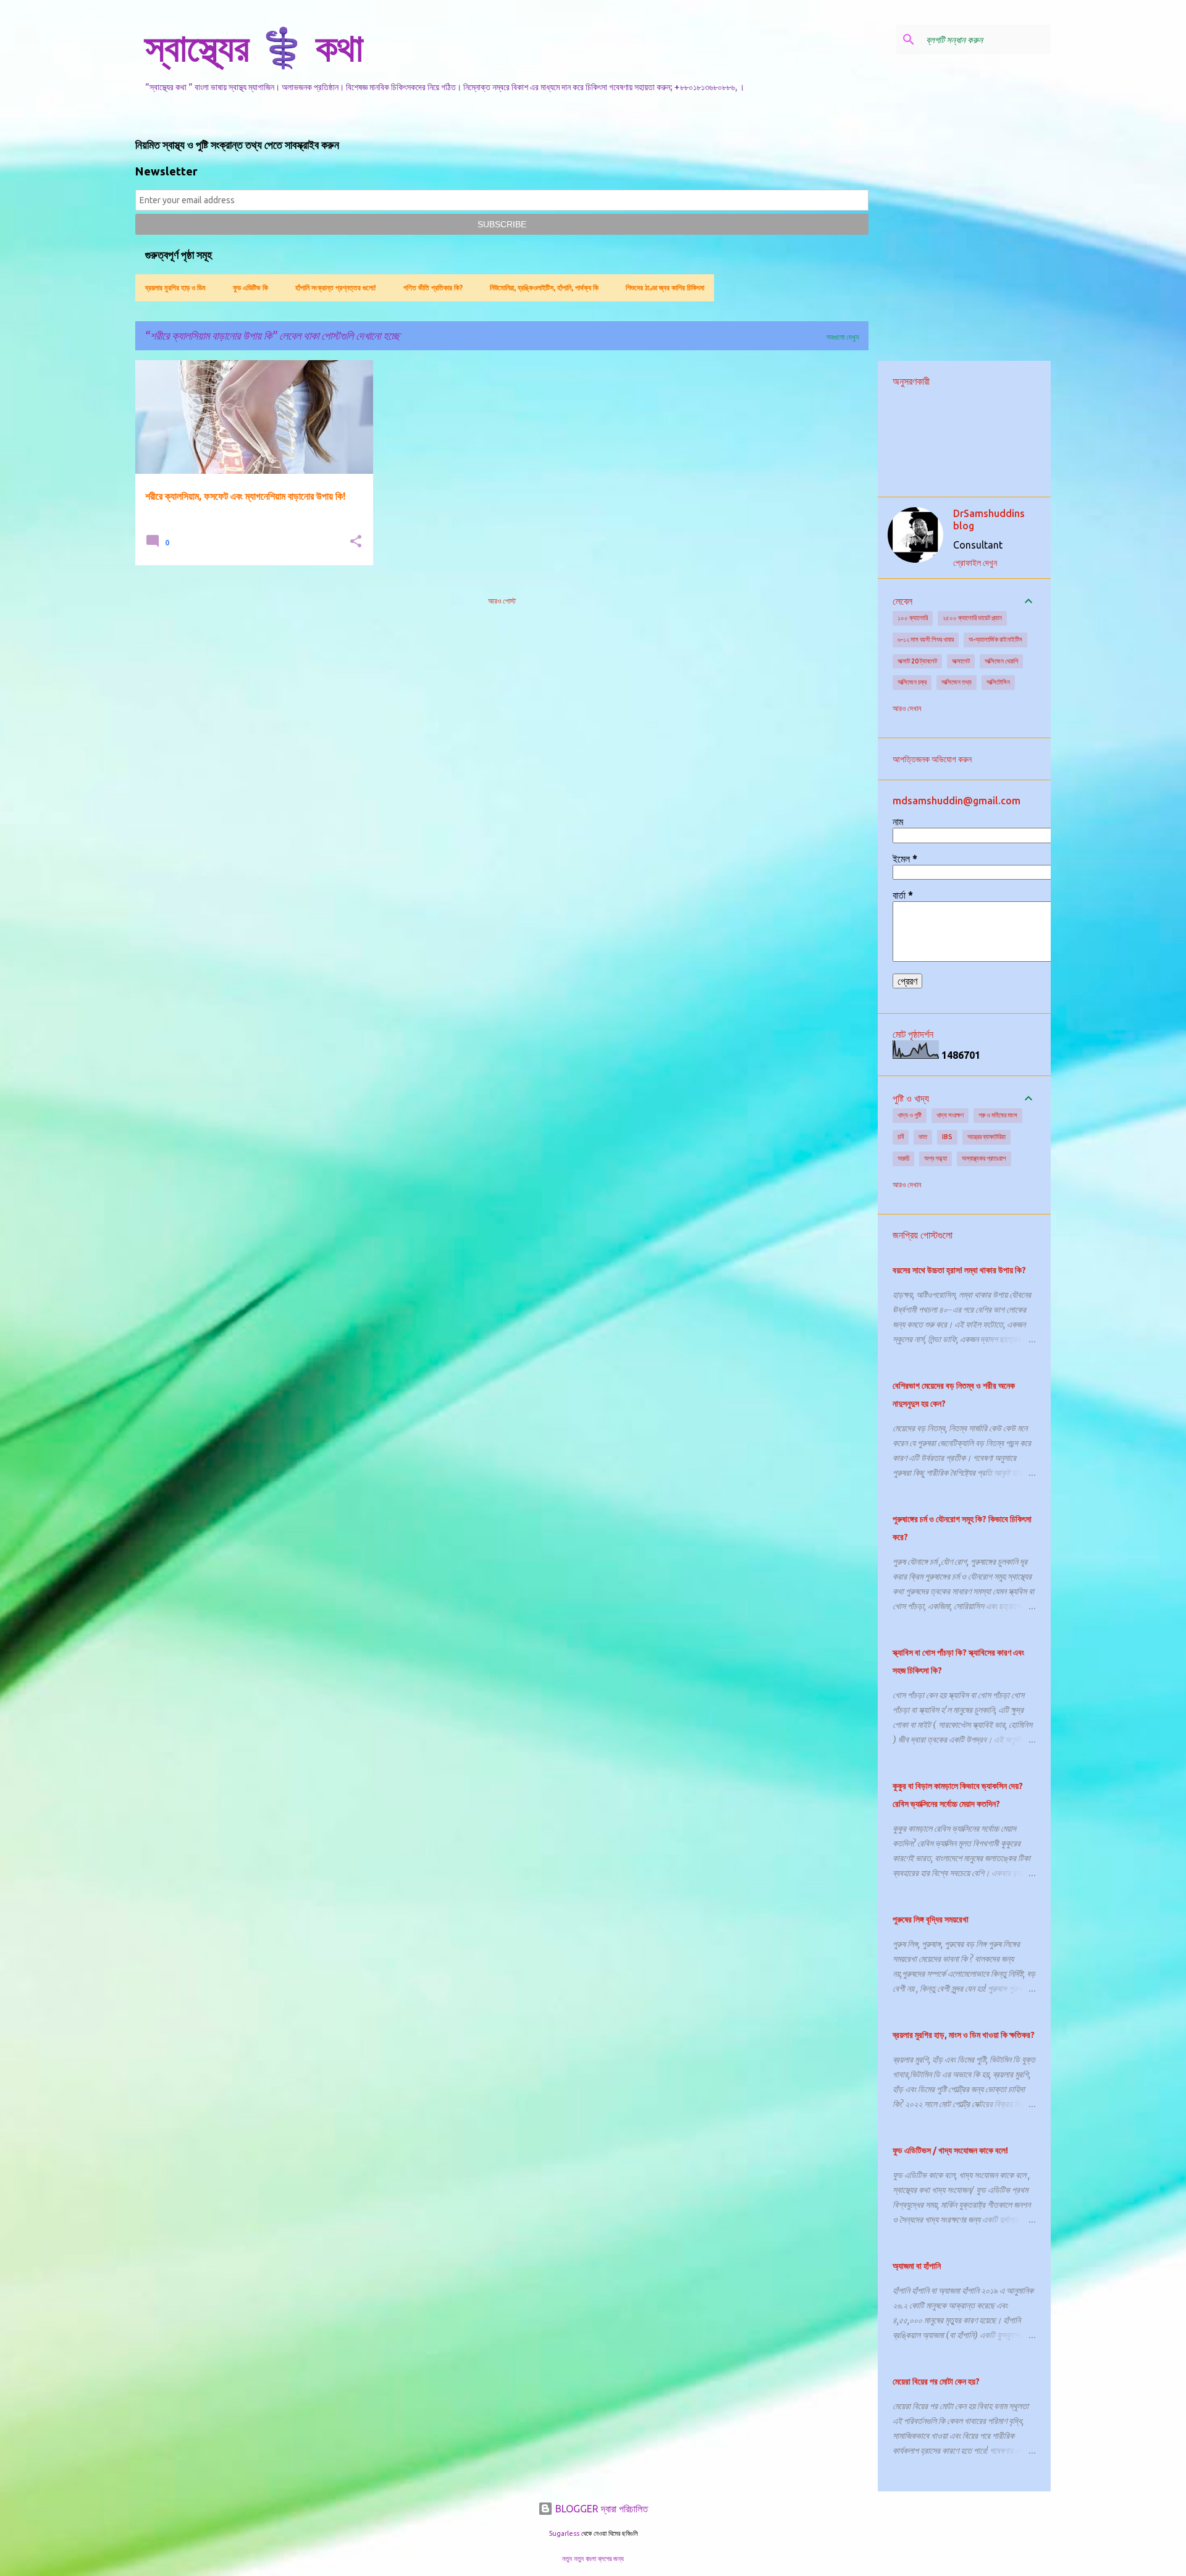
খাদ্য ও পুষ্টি (910, 1115)
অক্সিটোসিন (998, 682)
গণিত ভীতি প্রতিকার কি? (433, 288)
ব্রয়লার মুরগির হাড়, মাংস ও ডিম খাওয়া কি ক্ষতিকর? (964, 2035)
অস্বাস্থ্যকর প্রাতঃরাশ (984, 1158)
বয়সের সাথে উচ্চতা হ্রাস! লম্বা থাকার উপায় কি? (959, 1270)
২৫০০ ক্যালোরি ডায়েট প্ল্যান (972, 618)
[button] (356, 542)
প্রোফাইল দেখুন (975, 563)
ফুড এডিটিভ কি (250, 288)
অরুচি (903, 1158)
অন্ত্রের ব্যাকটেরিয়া (986, 1137)
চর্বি (901, 1137)
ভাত (923, 1137)
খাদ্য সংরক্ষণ (950, 1115)
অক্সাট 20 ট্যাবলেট (917, 661)
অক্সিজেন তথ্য (957, 682)
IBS (947, 1137)
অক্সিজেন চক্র (912, 682)
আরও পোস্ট (502, 601)
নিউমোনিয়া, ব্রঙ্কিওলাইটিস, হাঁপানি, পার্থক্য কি (544, 288)
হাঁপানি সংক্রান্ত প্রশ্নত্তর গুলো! (336, 288)
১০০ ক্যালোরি (913, 618)
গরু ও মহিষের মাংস (998, 1115)
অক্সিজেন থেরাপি (1001, 661)
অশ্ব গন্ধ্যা (936, 1158)
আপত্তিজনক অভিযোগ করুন (932, 759)
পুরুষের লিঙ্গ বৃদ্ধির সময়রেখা (931, 1919)
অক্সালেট (961, 661)
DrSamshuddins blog (989, 520)
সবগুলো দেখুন (843, 337)
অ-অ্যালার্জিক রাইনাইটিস (995, 639)
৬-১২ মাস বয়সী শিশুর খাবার (926, 639)
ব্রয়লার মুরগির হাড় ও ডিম (175, 288)
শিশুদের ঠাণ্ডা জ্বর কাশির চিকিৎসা (665, 288)
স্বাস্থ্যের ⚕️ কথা (254, 47)
